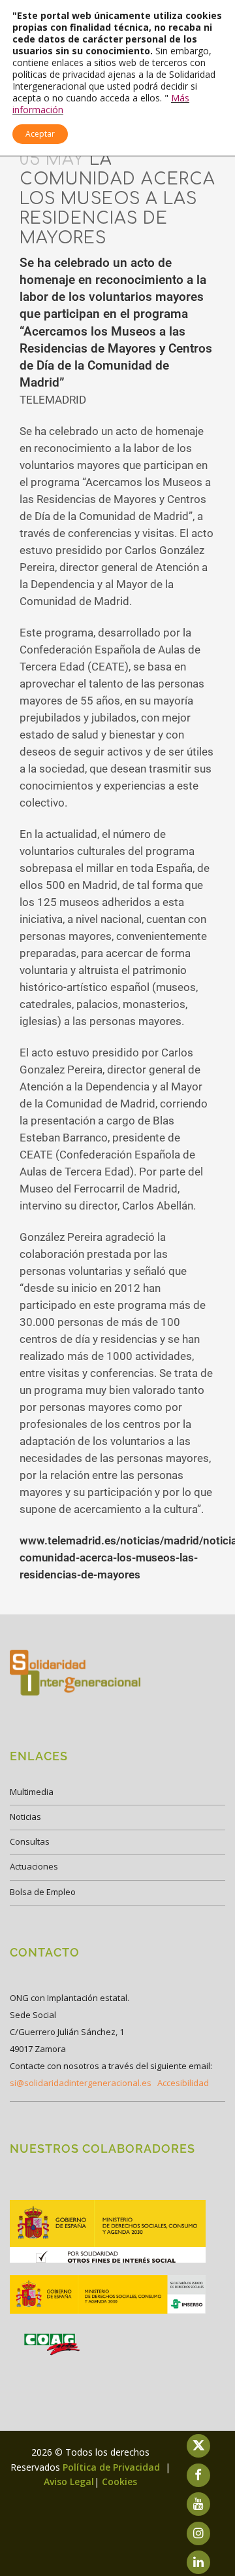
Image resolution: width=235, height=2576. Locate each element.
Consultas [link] (30, 1841)
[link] (108, 2262)
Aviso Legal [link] (69, 2481)
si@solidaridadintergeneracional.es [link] (81, 2083)
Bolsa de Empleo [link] (43, 1892)
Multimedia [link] (32, 1792)
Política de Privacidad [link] (113, 2467)
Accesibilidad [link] (183, 2083)
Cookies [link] (119, 2481)
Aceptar (40, 134)
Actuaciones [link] (34, 1866)
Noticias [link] (25, 1817)
